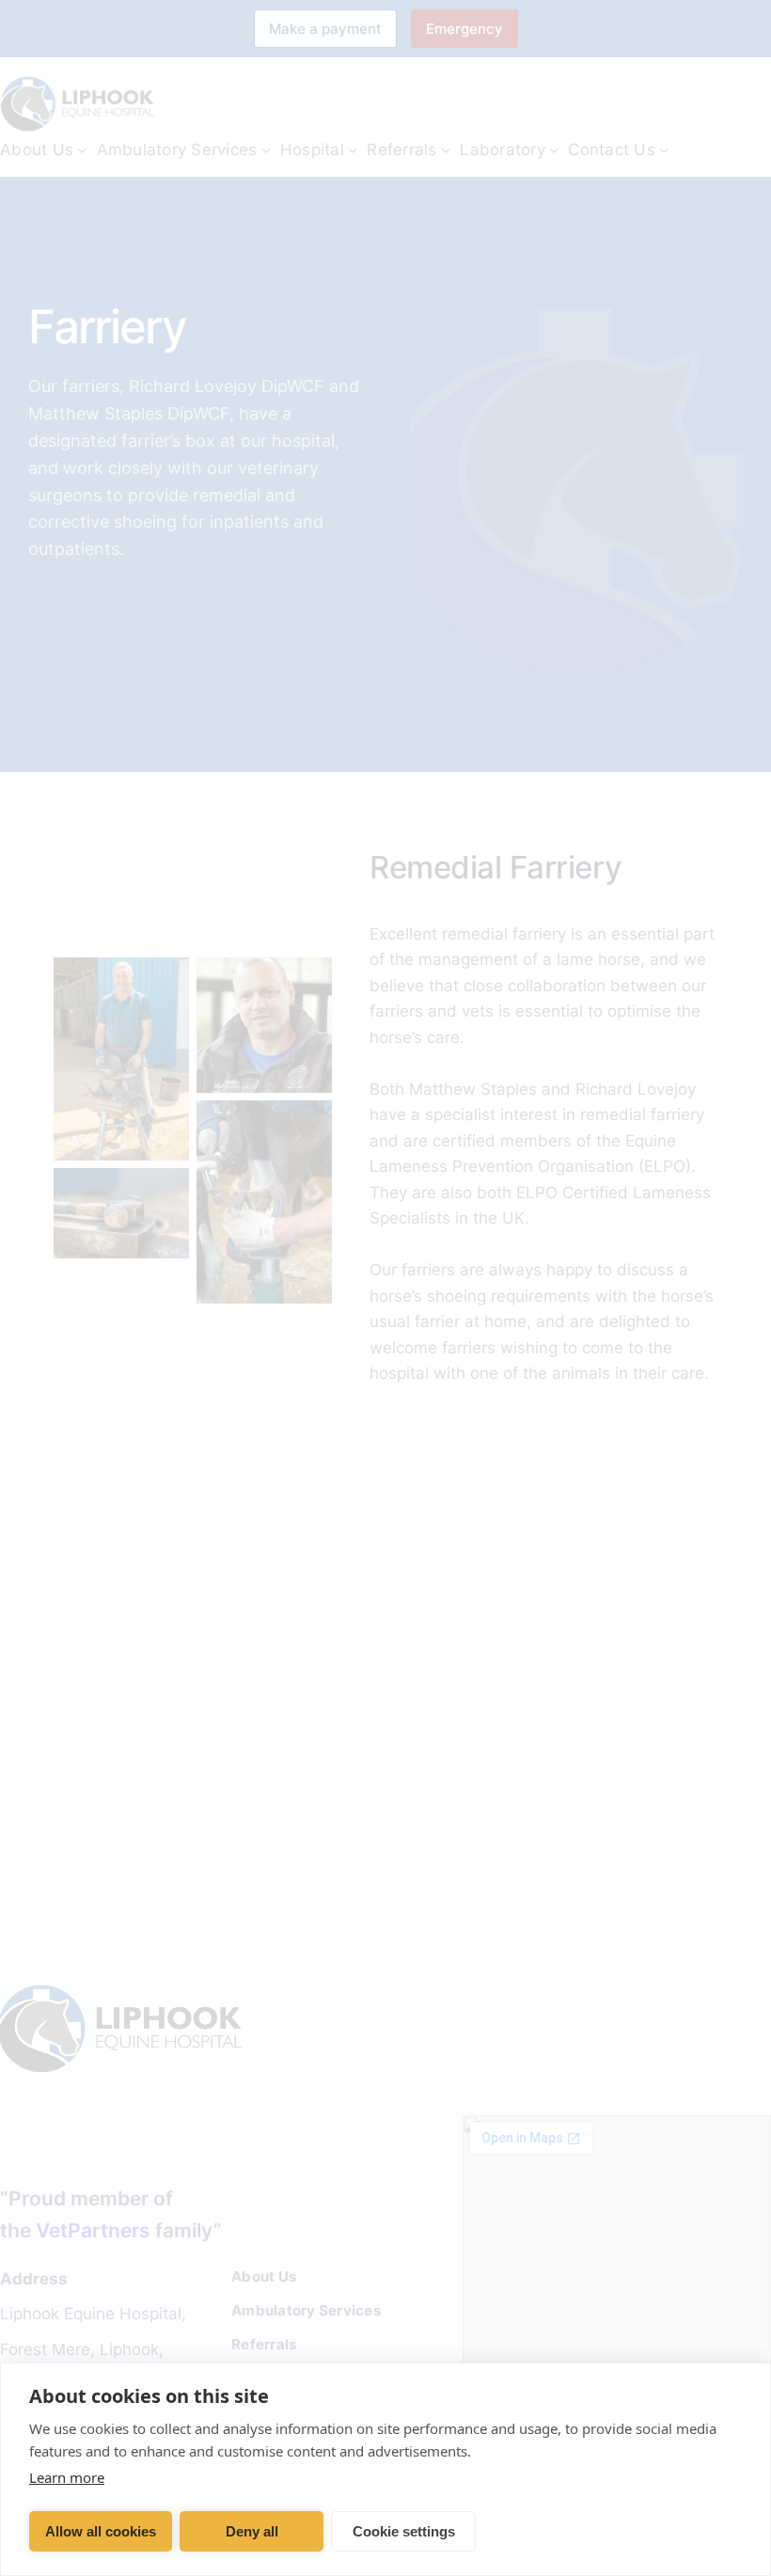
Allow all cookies (101, 2531)
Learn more (67, 2477)
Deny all (252, 2531)
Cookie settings (404, 2531)
